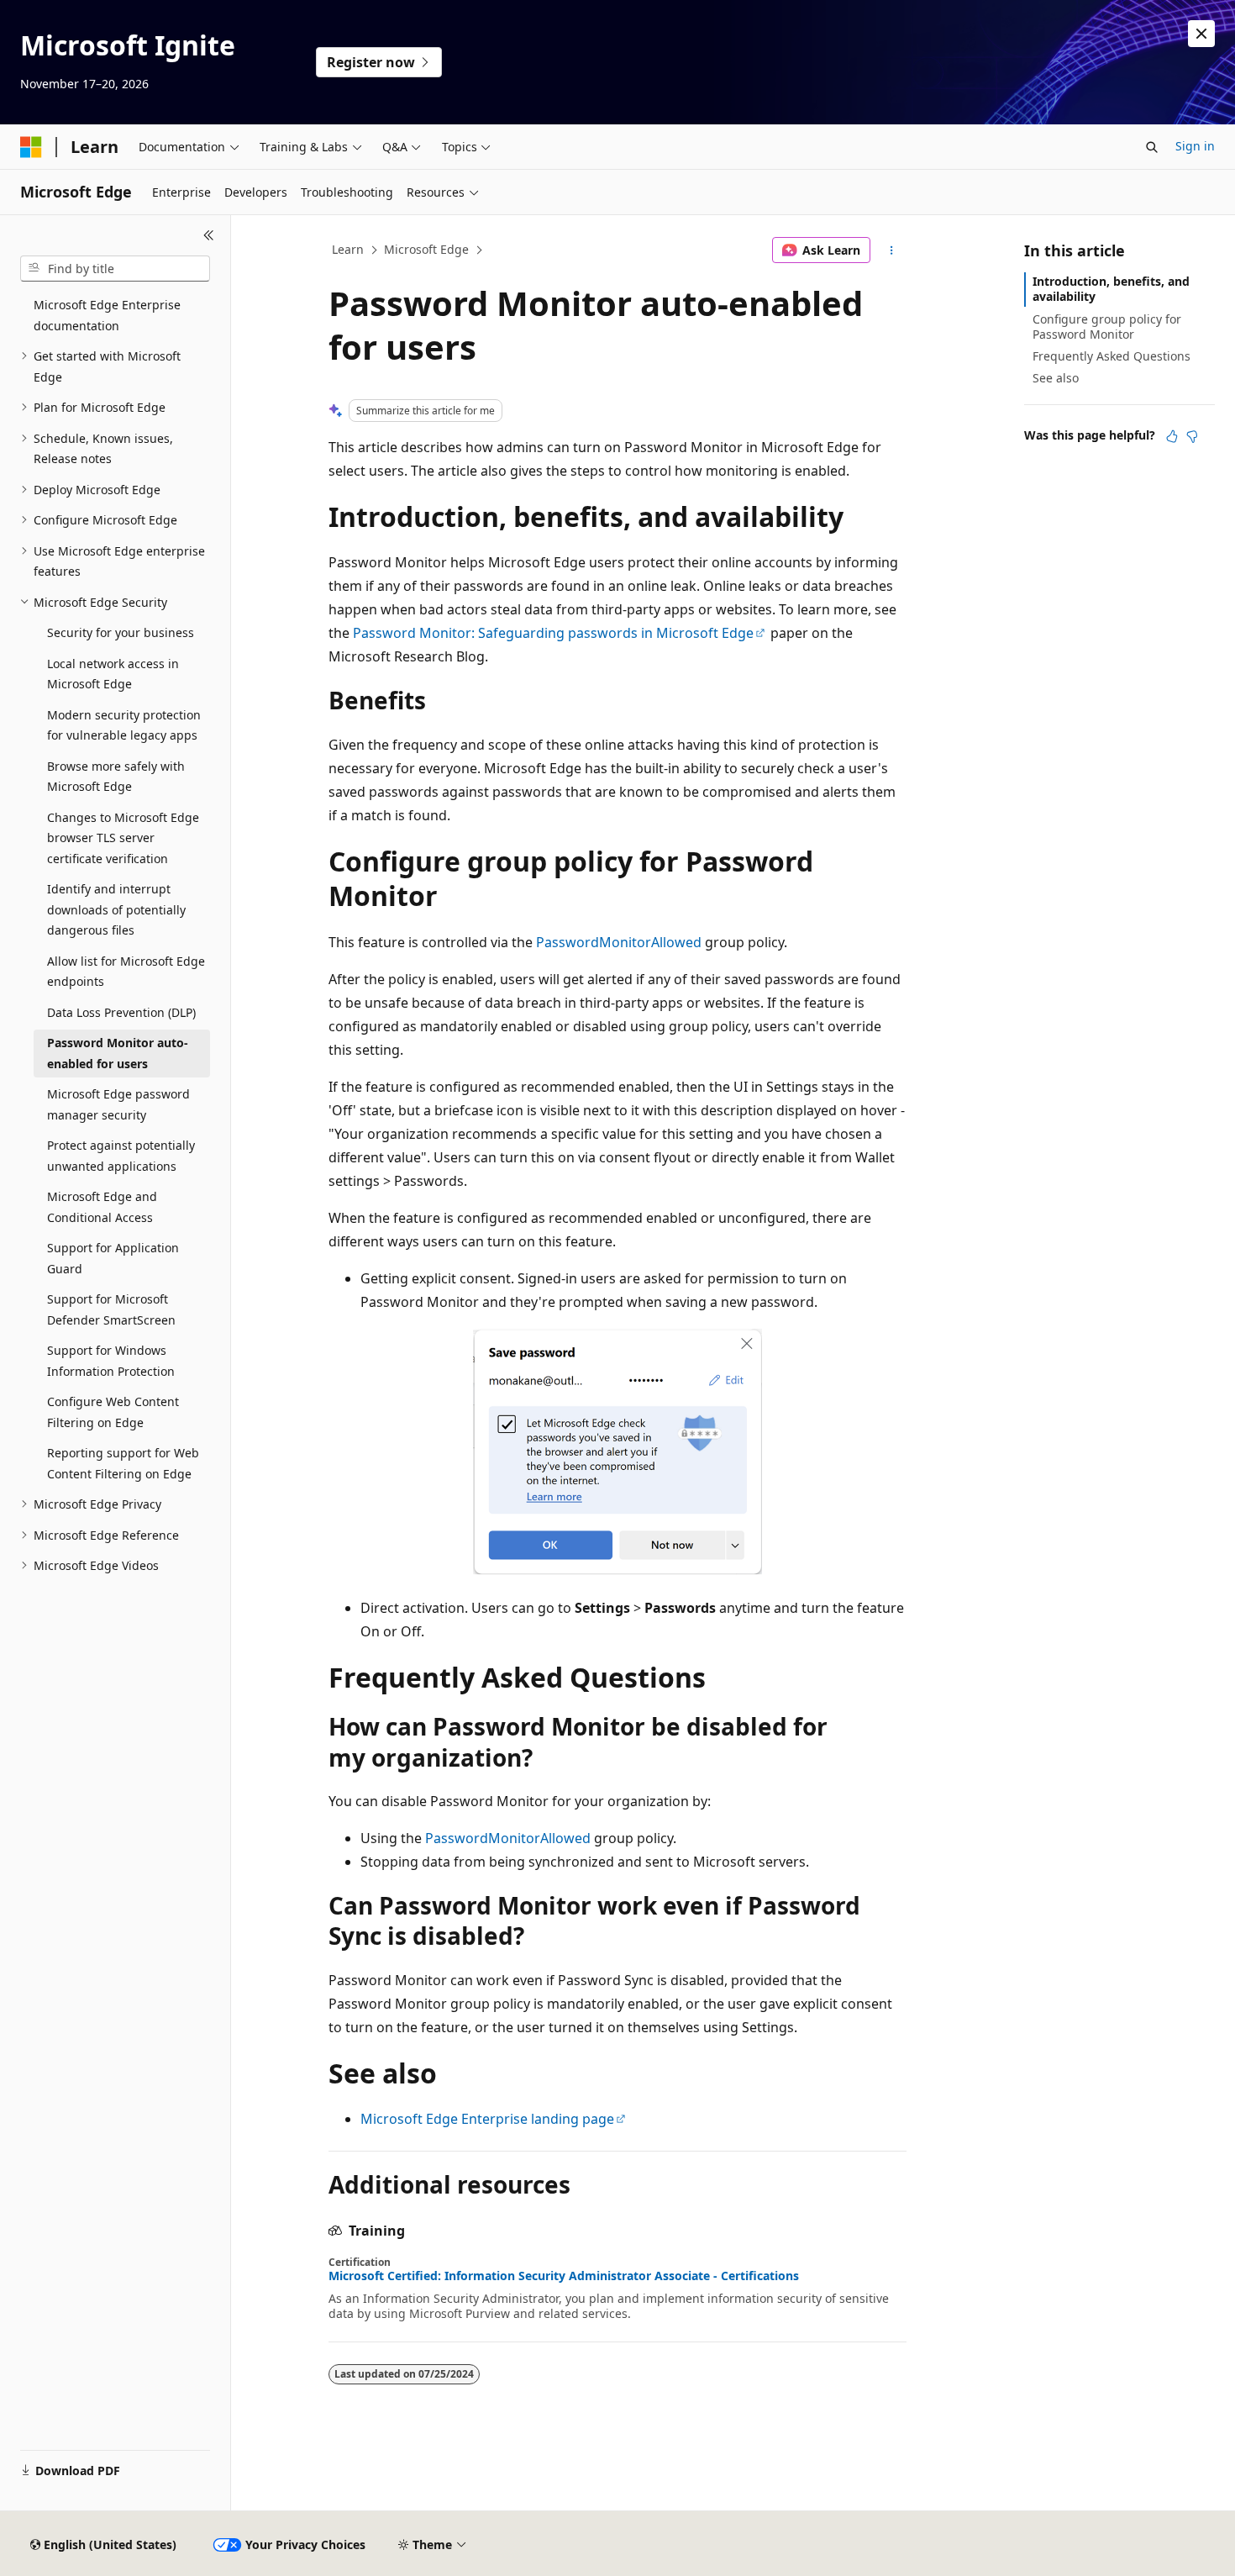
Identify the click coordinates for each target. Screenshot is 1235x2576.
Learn (348, 249)
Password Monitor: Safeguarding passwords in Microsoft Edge (553, 633)
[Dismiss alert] (1201, 34)
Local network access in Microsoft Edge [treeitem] (113, 674)
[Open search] (1152, 147)
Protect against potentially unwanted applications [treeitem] (121, 1156)
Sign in (1195, 146)
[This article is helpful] (1172, 436)
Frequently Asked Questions (1111, 356)
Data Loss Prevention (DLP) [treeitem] (121, 1012)
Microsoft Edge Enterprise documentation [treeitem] (107, 315)
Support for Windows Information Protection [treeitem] (111, 1361)
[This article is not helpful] (1192, 436)
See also (1056, 378)
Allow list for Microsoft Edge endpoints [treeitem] (126, 972)
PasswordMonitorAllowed (619, 942)
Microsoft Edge (426, 249)
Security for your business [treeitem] (121, 632)
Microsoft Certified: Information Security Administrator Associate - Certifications (564, 2276)
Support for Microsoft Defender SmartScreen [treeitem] (111, 1309)
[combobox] (115, 269)
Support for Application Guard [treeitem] (113, 1258)
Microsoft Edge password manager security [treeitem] (118, 1104)
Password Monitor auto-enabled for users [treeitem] (118, 1053)
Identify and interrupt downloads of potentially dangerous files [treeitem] (116, 909)
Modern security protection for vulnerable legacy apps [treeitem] (124, 725)
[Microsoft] (31, 147)
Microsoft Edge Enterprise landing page (487, 2119)
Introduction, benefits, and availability (1111, 289)
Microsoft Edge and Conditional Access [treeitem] (102, 1207)
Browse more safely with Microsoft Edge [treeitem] (116, 777)
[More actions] (892, 250)
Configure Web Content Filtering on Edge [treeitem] (113, 1412)
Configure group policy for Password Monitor (1107, 327)
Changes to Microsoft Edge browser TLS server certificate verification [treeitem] (123, 838)
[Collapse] (209, 235)
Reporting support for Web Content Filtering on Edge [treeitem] (123, 1463)
